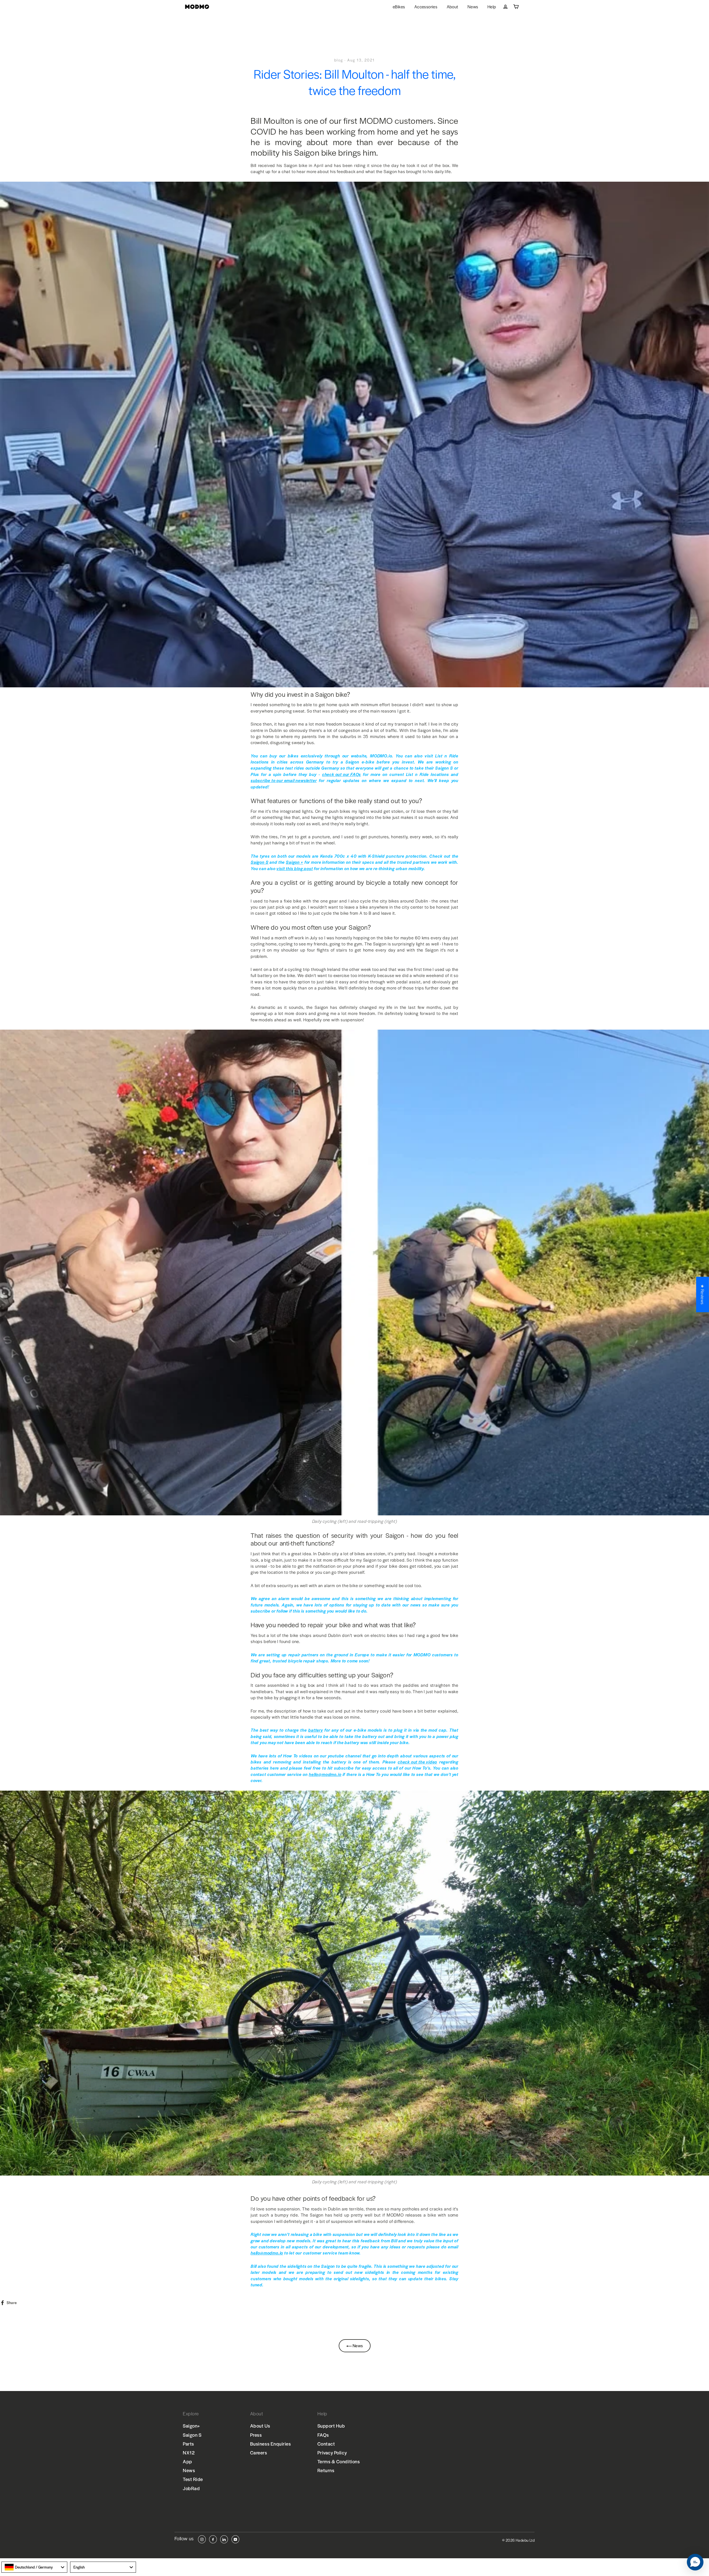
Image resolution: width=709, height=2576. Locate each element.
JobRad (191, 2488)
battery (316, 1730)
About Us (260, 2426)
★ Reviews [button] (703, 1294)
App (187, 2461)
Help (492, 7)
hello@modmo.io (325, 1774)
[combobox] (34, 2567)
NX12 (189, 2452)
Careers (259, 2452)
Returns (326, 2470)
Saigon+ (192, 2426)
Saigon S (260, 862)
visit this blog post (295, 868)
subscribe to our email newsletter (284, 780)
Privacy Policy (332, 2452)
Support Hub (331, 2426)
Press (256, 2435)
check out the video (417, 1762)
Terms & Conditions (339, 2461)
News (473, 7)
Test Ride (193, 2479)
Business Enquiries (271, 2444)
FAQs (323, 2435)
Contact (326, 2444)
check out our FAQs (341, 774)
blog (339, 60)
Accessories (426, 7)
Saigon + (294, 862)
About (453, 7)
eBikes (399, 7)
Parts (188, 2444)
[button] (695, 2562)
